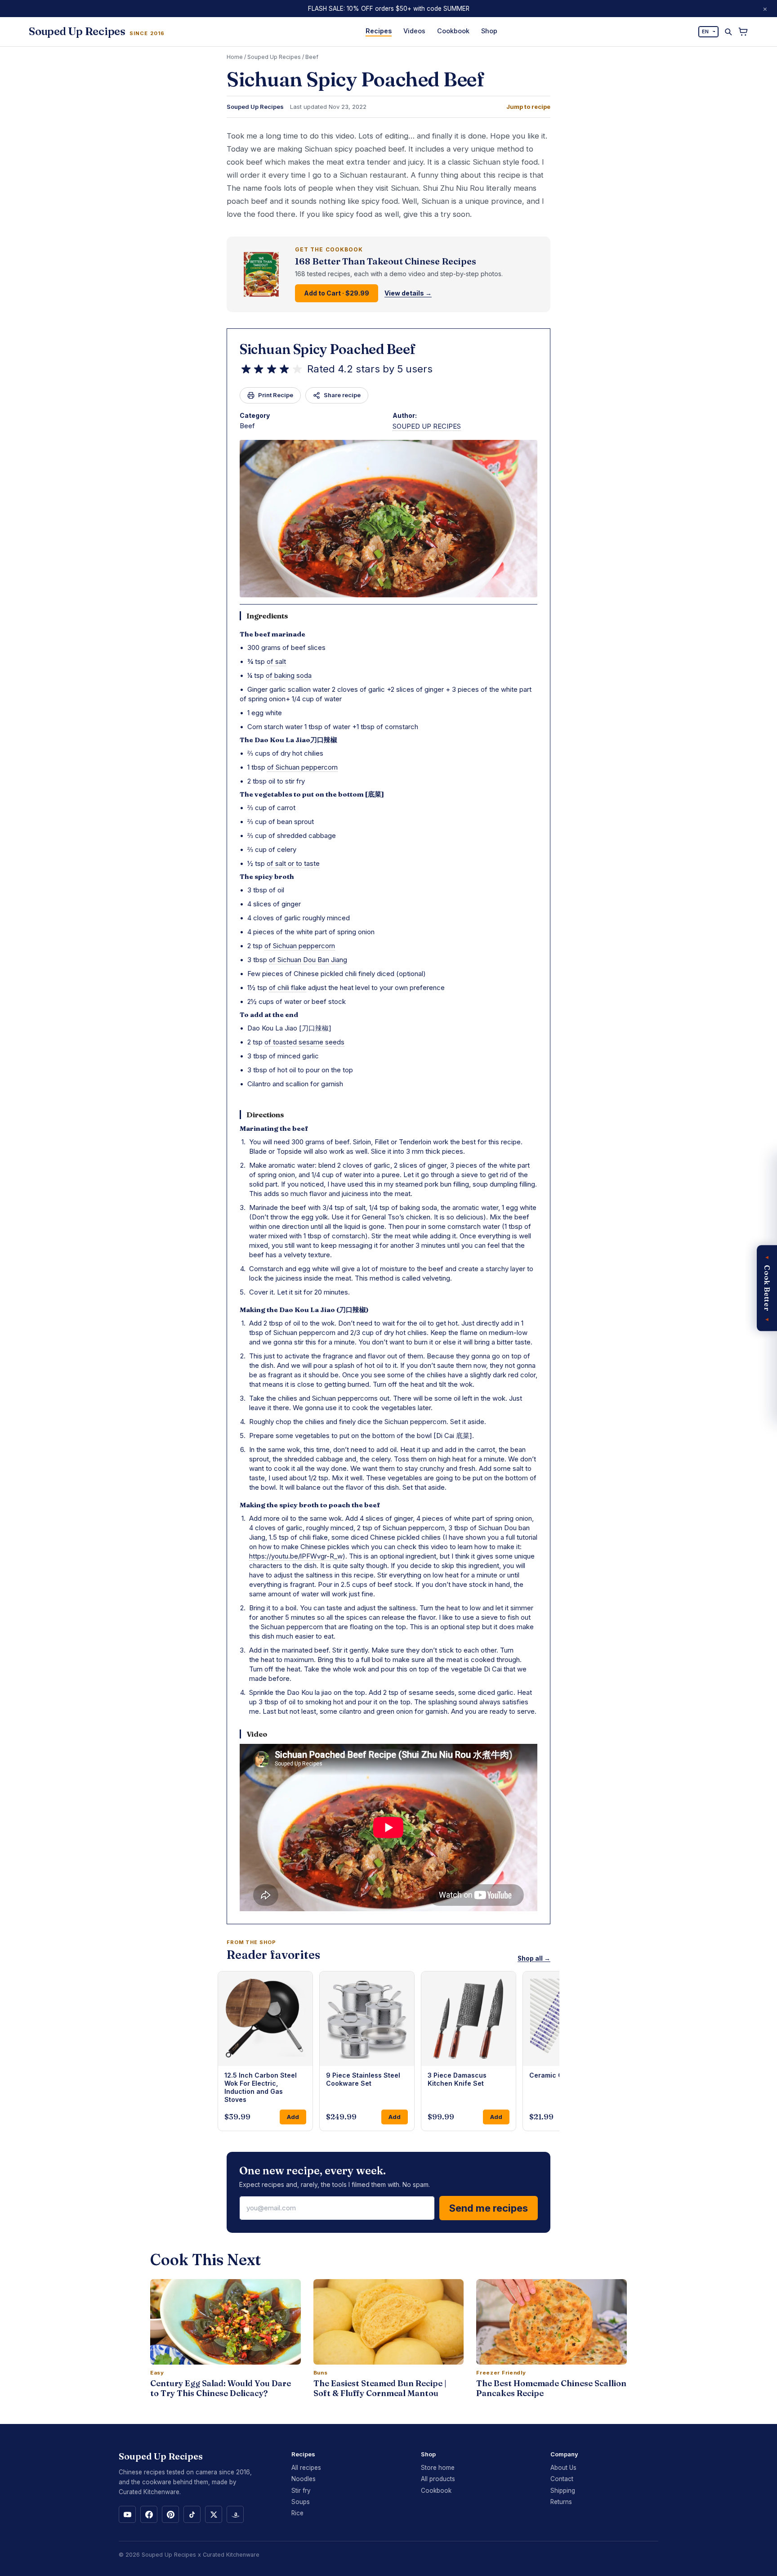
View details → (408, 293)
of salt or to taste (293, 863)
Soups (301, 2502)
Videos (414, 31)
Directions (265, 1115)
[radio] (246, 369)
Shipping (563, 2491)
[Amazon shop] (235, 2514)
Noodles (304, 2479)
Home (235, 57)
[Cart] (743, 32)
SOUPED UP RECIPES (427, 426)
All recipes (306, 2468)
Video (257, 1734)
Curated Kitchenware (231, 2555)
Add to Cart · (337, 293)
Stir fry (301, 2491)
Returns (561, 2502)
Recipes (379, 31)
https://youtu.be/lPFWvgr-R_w (296, 1556)
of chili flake (288, 988)
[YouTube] (127, 2514)
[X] (214, 2514)
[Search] (728, 32)
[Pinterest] (170, 2514)
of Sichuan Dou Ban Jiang (308, 960)
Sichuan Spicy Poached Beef (328, 349)
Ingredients (267, 616)
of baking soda (289, 675)
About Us (563, 2468)
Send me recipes (489, 2208)
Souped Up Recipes (274, 57)
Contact (562, 2479)
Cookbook (453, 31)
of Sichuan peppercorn (302, 767)
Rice (297, 2513)
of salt (276, 661)
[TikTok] (192, 2514)
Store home (438, 2468)
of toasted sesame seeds (304, 1042)
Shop (489, 31)
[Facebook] (149, 2514)
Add (293, 2117)
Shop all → (534, 1958)
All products (438, 2479)
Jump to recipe (528, 107)
